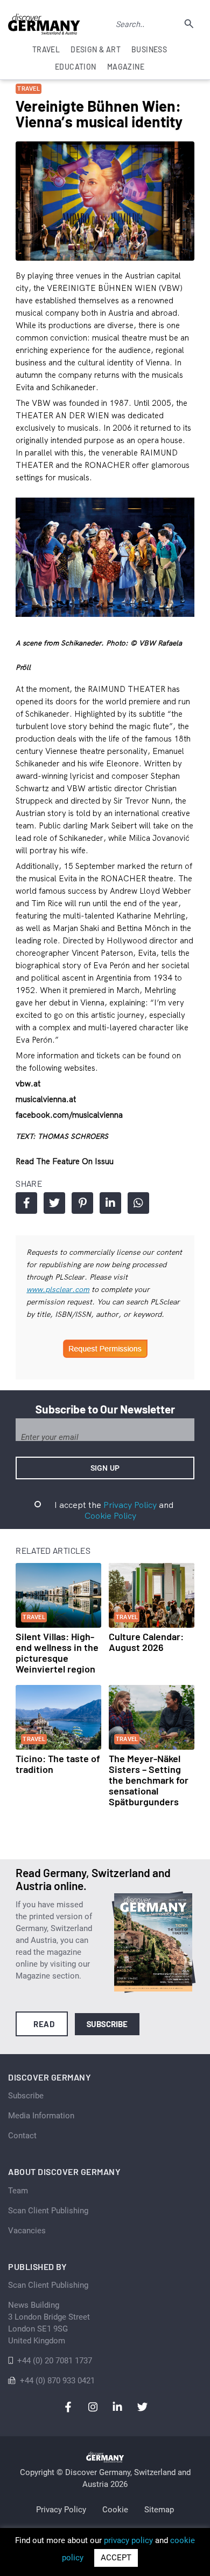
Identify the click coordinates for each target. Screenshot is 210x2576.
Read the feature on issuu (65, 1161)
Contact (22, 2136)
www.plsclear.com (58, 1289)
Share (26, 1203)
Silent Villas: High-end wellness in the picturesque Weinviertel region (57, 1653)
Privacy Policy (130, 1505)
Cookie (115, 2510)
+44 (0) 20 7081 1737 (55, 2361)
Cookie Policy (110, 1515)
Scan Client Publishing (48, 2211)
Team (18, 2191)
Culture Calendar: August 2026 (146, 1642)
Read (44, 2024)
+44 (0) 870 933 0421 (57, 2381)
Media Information (41, 2116)
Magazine (126, 67)
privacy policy (128, 2540)
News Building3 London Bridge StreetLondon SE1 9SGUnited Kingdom (49, 2323)
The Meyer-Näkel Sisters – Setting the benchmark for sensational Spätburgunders (149, 1780)
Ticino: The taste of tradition (58, 1764)
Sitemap (159, 2510)
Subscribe (107, 2024)
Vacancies (27, 2231)
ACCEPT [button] (116, 2558)
